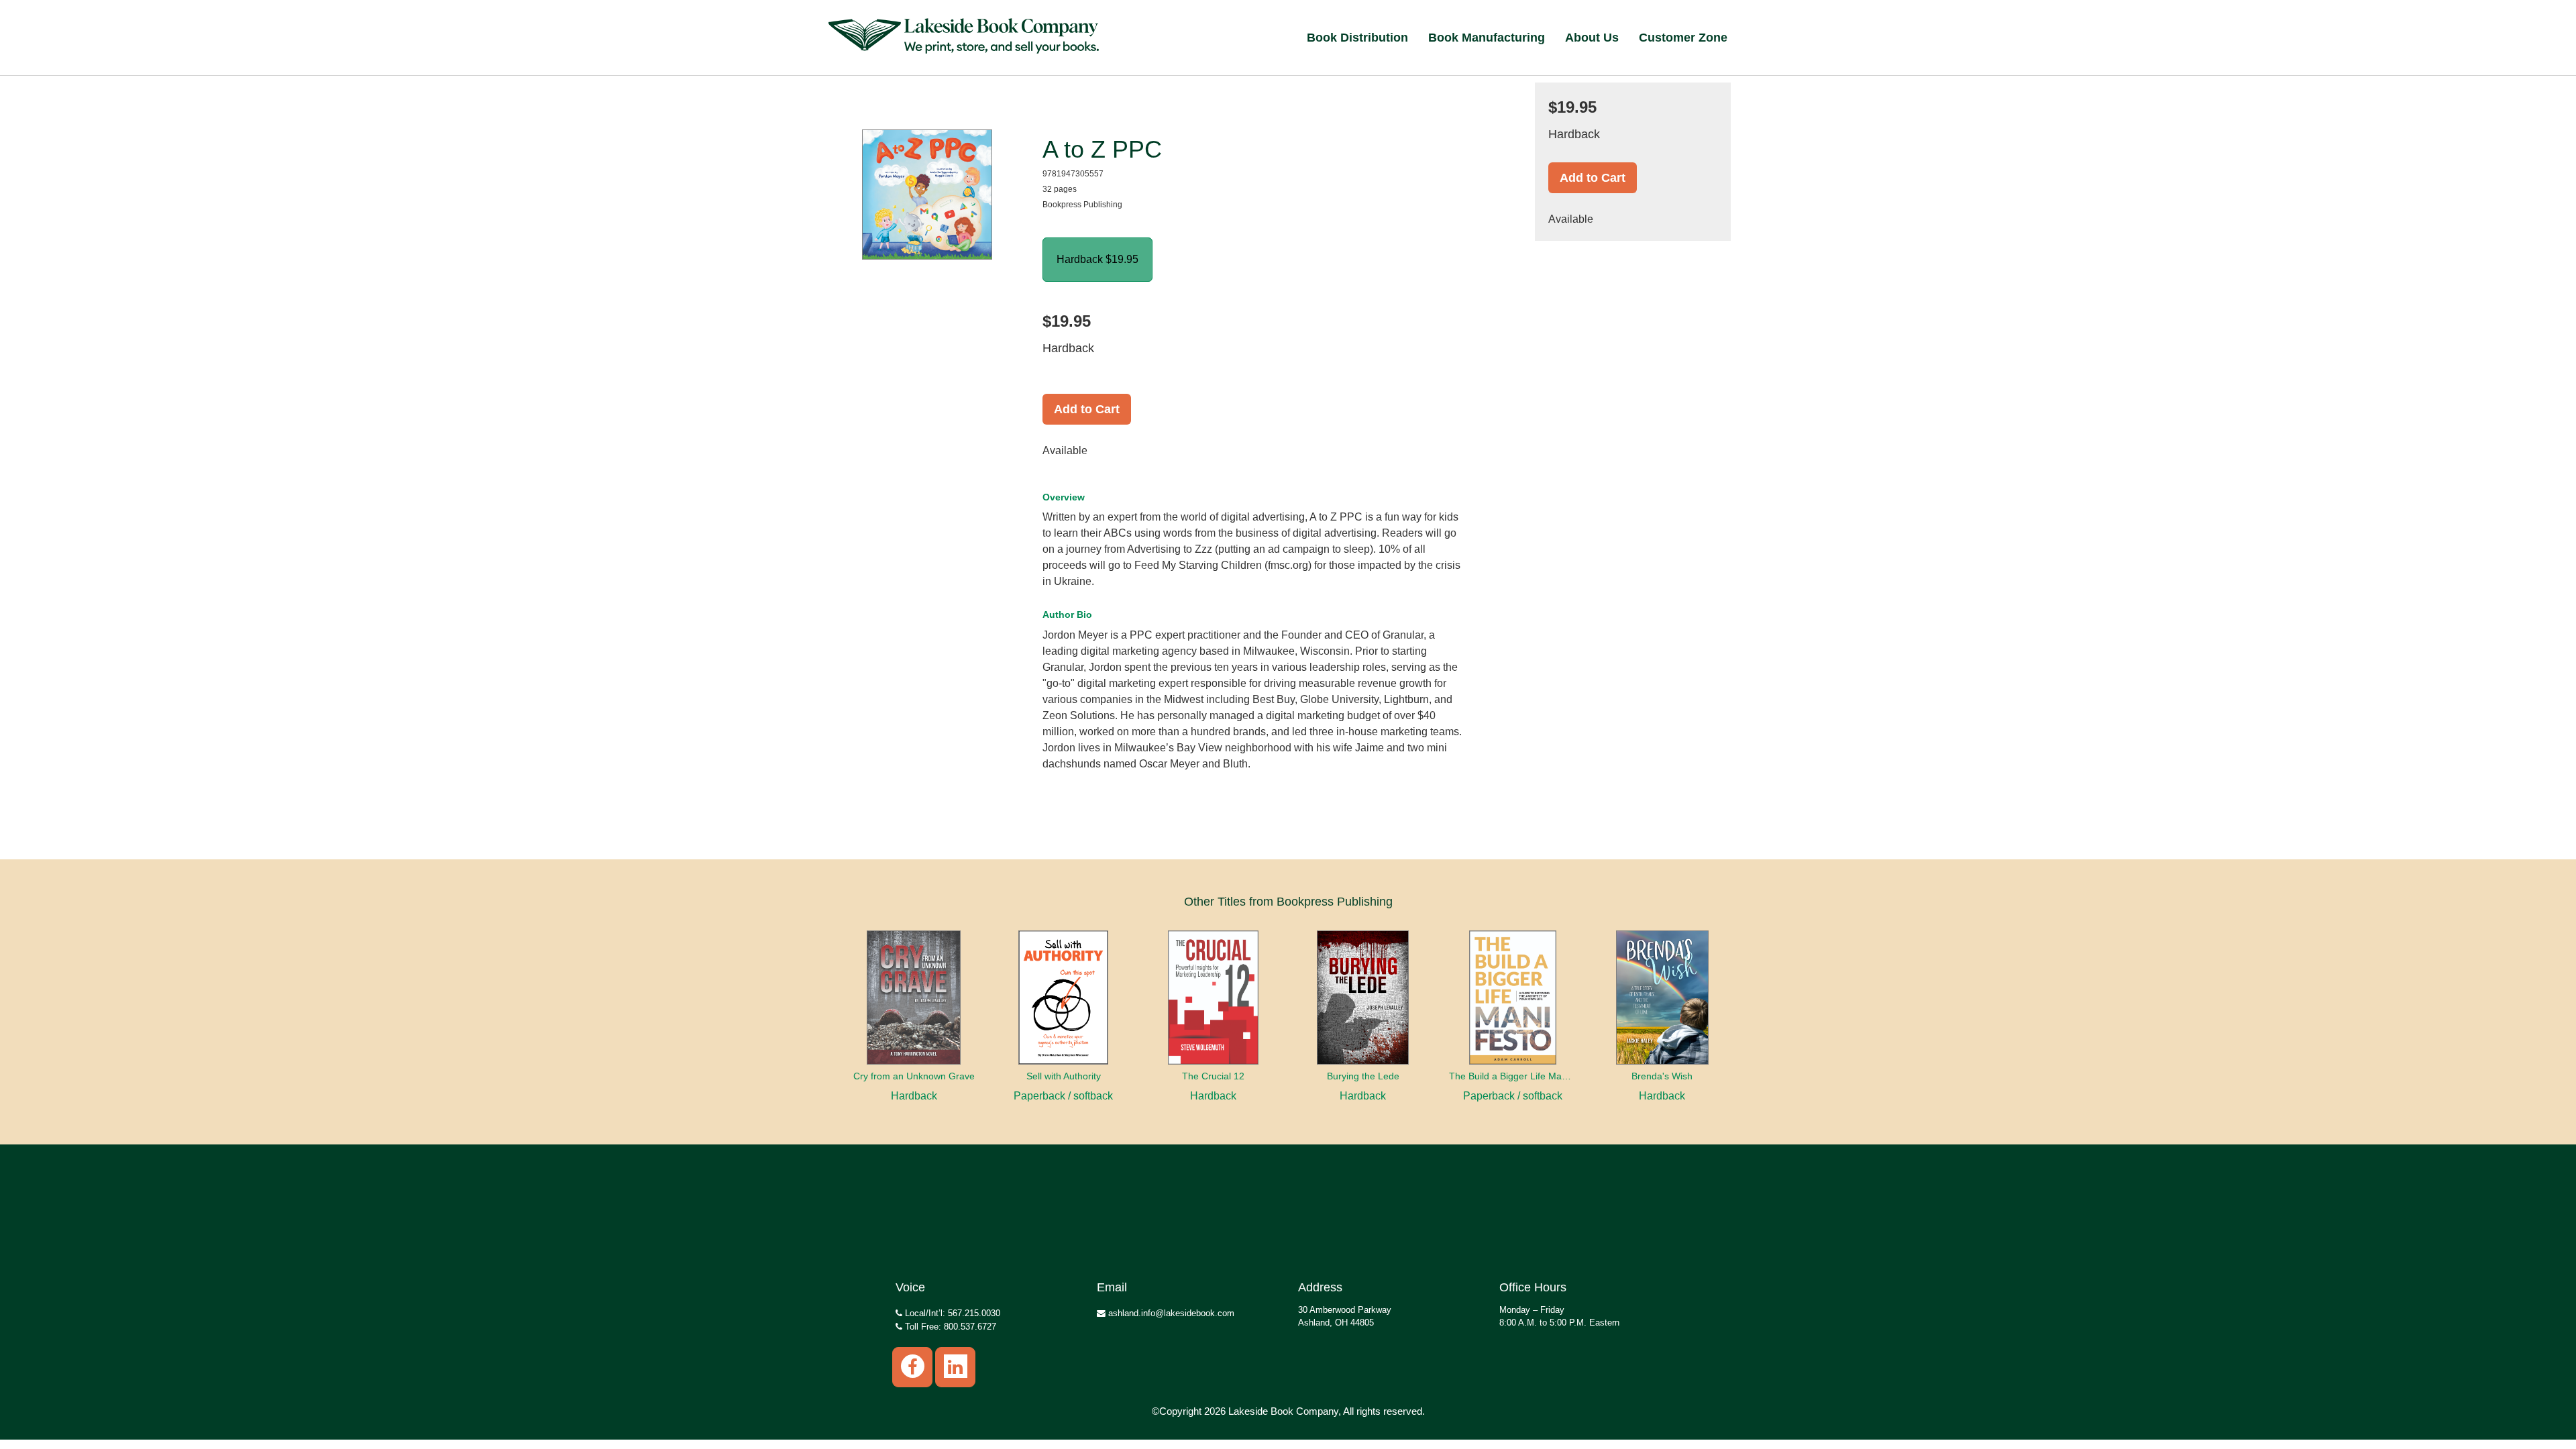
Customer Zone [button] (1683, 38)
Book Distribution (1357, 38)
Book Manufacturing (1487, 38)
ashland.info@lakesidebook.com (1170, 1313)
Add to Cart (1087, 409)
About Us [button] (1592, 38)
